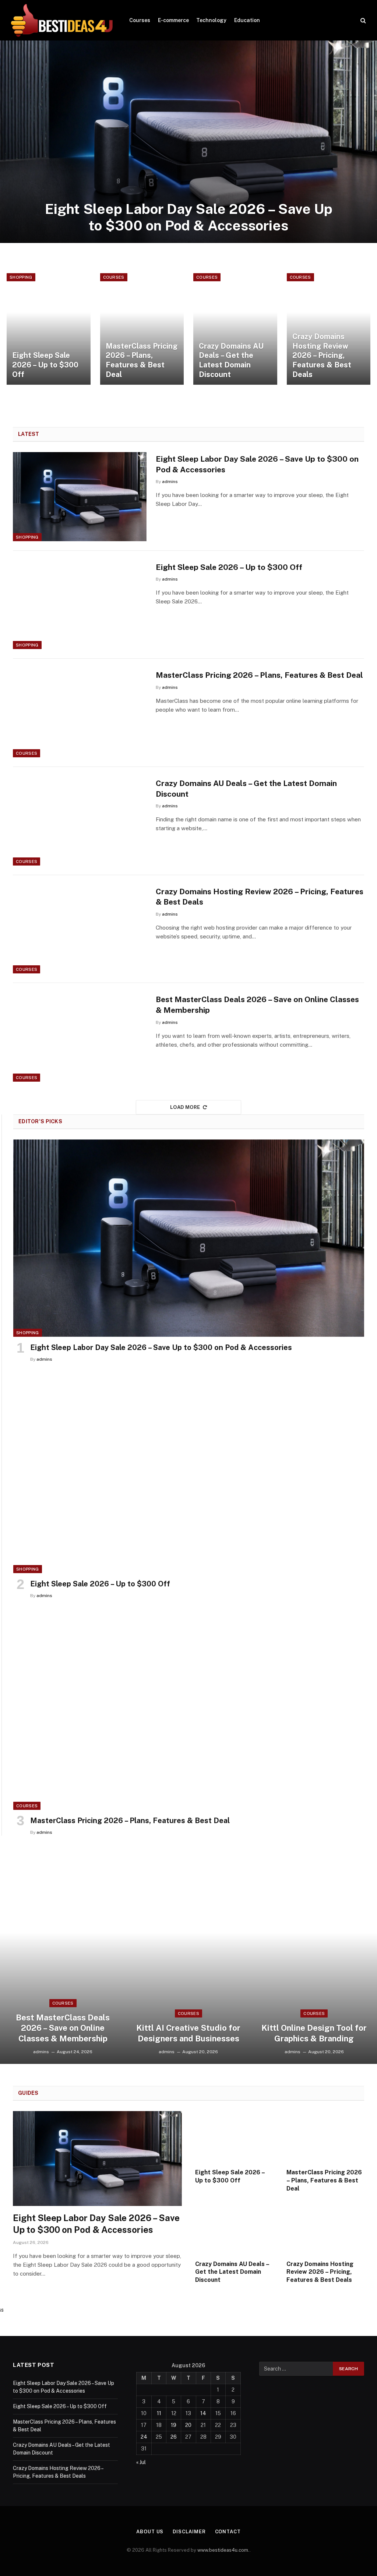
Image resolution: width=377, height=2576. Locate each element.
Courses (140, 20)
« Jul (141, 2462)
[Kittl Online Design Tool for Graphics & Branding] (314, 1963)
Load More (185, 1107)
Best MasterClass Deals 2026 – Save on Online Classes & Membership (257, 1005)
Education (247, 20)
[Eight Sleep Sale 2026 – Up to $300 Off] (49, 329)
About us (150, 2532)
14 (203, 2413)
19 (174, 2425)
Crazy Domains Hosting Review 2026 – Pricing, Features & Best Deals (322, 355)
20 (188, 2425)
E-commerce (173, 20)
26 (174, 2437)
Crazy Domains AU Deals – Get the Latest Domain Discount (231, 360)
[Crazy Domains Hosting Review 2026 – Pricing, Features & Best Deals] (329, 329)
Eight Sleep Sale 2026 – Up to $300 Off (45, 365)
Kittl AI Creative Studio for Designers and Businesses (188, 2033)
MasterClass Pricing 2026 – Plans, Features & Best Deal (142, 360)
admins (170, 482)
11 (159, 2413)
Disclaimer (189, 2532)
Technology (211, 20)
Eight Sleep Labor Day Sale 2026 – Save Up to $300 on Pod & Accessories (189, 217)
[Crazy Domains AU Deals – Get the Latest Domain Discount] (235, 329)
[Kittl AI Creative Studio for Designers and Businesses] (188, 1963)
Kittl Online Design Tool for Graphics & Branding (314, 2033)
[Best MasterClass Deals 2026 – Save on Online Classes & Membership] (80, 1037)
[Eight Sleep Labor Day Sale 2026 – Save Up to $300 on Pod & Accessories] (188, 142)
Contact (228, 2532)
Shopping (21, 277)
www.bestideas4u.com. (223, 2550)
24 (144, 2437)
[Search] (362, 20)
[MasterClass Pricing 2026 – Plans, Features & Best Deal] (142, 329)
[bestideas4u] (62, 20)
